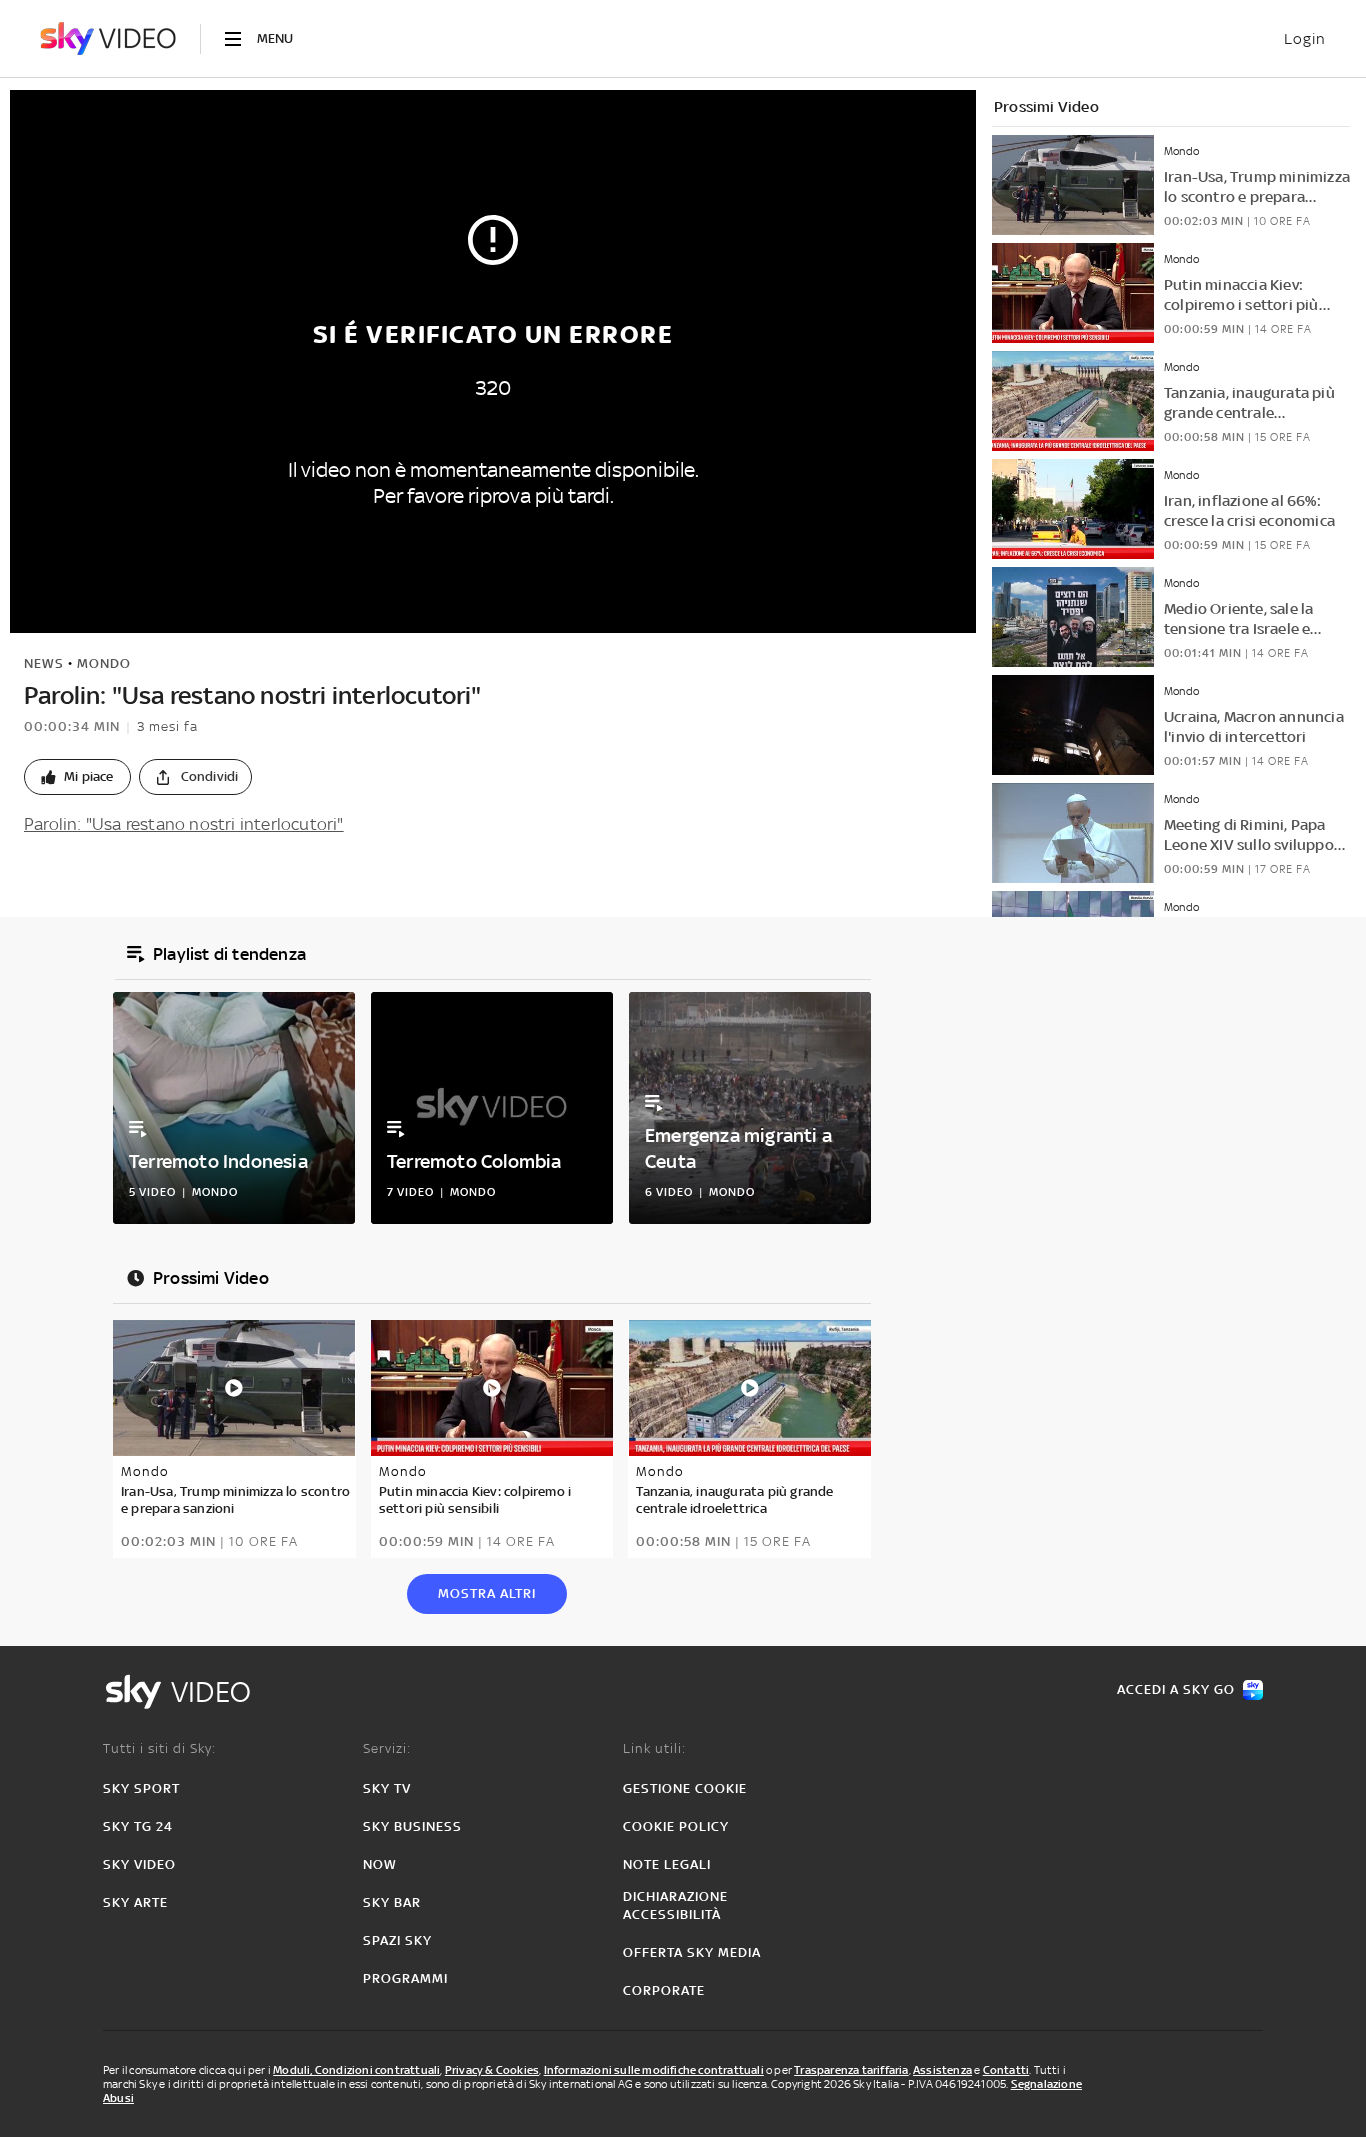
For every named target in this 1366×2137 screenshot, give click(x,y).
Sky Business (412, 1826)
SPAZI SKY (397, 1940)
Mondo (104, 663)
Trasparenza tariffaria (851, 2070)
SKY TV (387, 1788)
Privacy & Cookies (492, 2070)
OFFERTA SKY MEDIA (692, 1952)
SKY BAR (392, 1902)
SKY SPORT (141, 1788)
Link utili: (654, 1748)
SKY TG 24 (138, 1826)
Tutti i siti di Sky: (159, 1748)
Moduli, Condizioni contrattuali (356, 2070)
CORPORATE (664, 1990)
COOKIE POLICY (676, 1826)
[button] (77, 777)
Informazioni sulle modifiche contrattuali (654, 2070)
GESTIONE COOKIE (685, 1788)
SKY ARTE (135, 1902)
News (44, 663)
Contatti (1006, 2070)
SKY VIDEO (139, 1864)
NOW (380, 1864)
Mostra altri (487, 1593)
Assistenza (942, 2070)
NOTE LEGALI (667, 1864)
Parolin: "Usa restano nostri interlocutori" (184, 824)
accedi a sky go (1176, 1689)
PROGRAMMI (405, 1978)
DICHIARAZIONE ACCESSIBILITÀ (675, 1905)
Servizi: (387, 1748)
